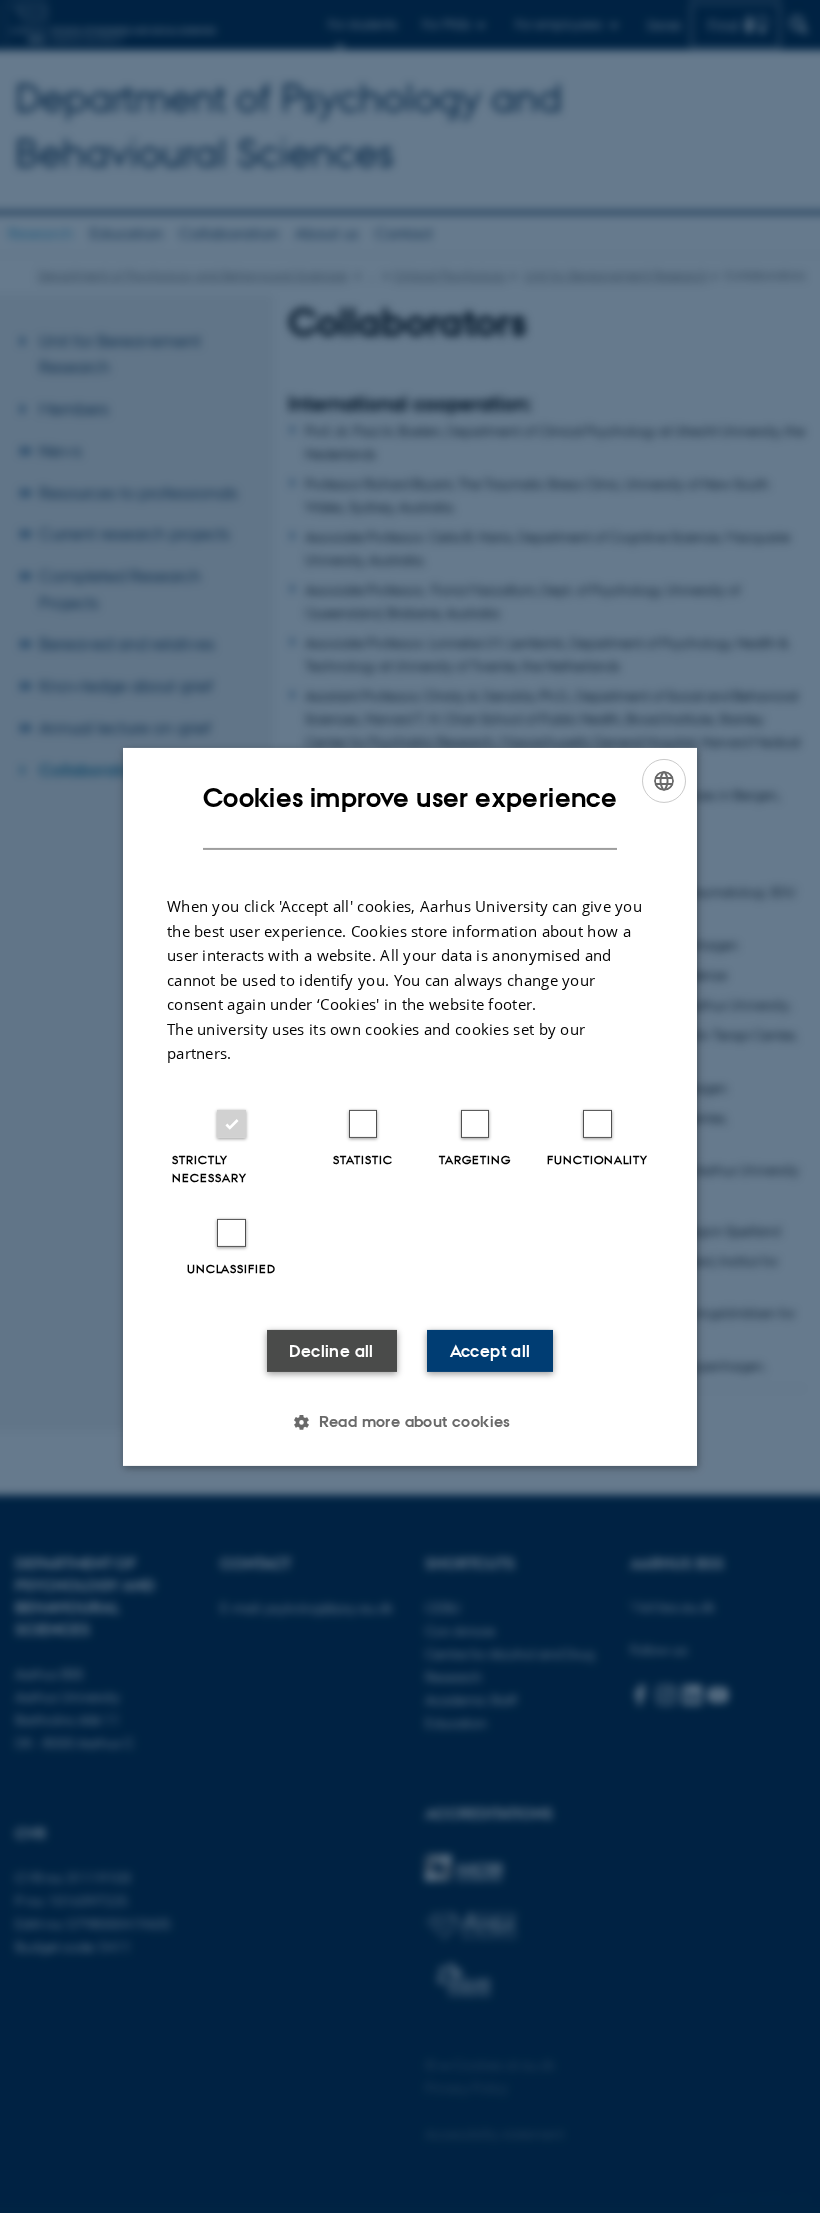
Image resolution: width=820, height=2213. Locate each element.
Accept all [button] (490, 1351)
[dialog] (410, 1106)
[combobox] (664, 780)
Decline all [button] (331, 1351)
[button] (410, 1422)
